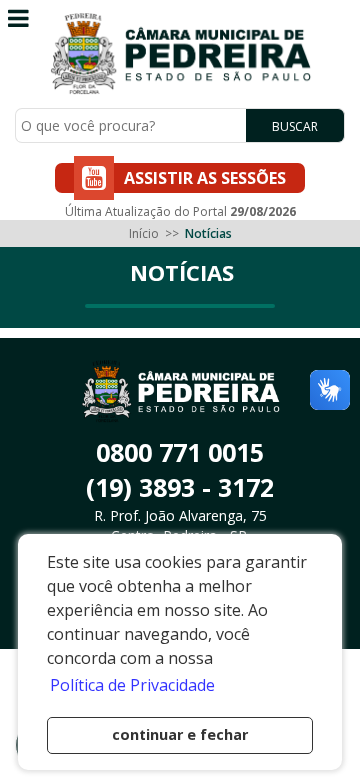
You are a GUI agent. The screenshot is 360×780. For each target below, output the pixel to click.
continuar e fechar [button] (180, 734)
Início (144, 233)
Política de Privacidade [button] (132, 685)
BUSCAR (295, 126)
